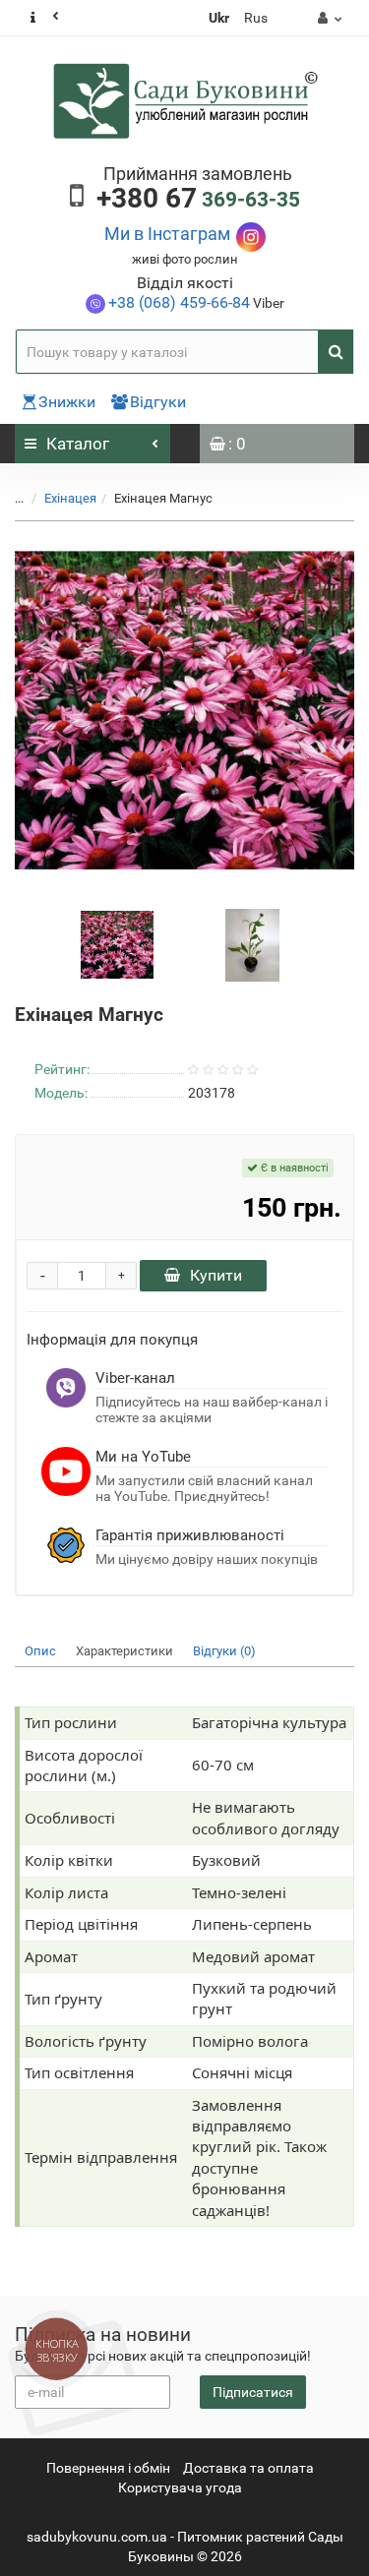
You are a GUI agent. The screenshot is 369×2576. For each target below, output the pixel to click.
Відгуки (158, 402)
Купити (216, 1275)
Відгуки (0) (224, 1651)
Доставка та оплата (248, 2468)
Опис (40, 1651)
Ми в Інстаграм (167, 234)
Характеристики (124, 1651)
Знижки (67, 402)
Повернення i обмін (108, 2468)
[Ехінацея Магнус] (184, 711)
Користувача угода (180, 2487)
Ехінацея (70, 498)
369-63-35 (198, 200)
